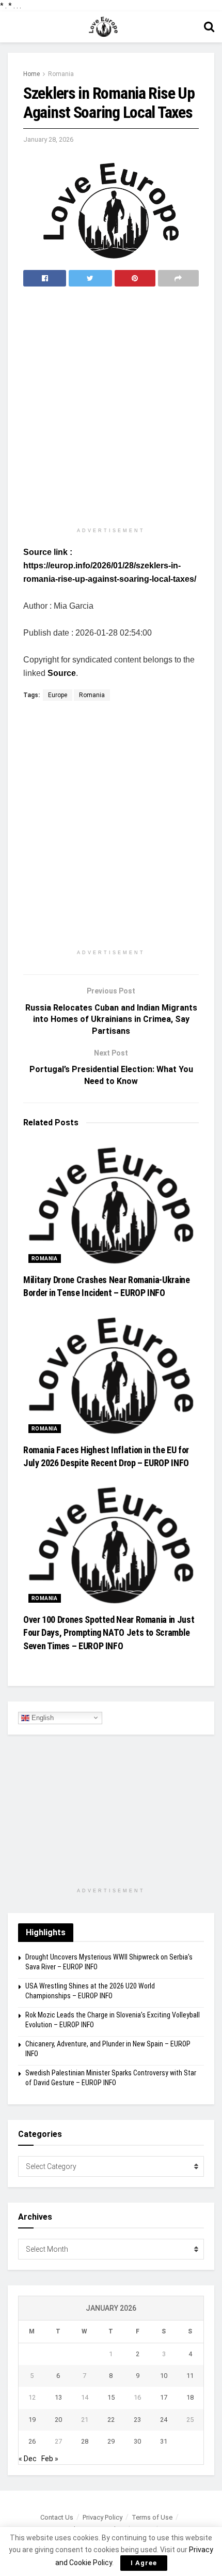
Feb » (50, 2459)
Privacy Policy (102, 2517)
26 (32, 2441)
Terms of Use (152, 2517)
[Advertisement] (111, 408)
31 (164, 2441)
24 (164, 2420)
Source (62, 673)
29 (111, 2441)
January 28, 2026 (48, 139)
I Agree (144, 2563)
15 (111, 2397)
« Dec (28, 2459)
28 (85, 2441)
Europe (58, 695)
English (42, 1717)
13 (58, 2397)
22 (111, 2420)
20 (58, 2420)
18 (190, 2397)
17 (164, 2397)
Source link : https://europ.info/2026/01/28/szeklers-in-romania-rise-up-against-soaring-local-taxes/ (110, 566)
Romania (61, 74)
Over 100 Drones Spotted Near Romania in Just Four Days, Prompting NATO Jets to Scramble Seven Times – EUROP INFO (109, 1632)
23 (137, 2420)
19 (32, 2420)
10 (164, 2376)
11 (190, 2376)
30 (137, 2441)
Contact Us (57, 2517)
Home (31, 74)
